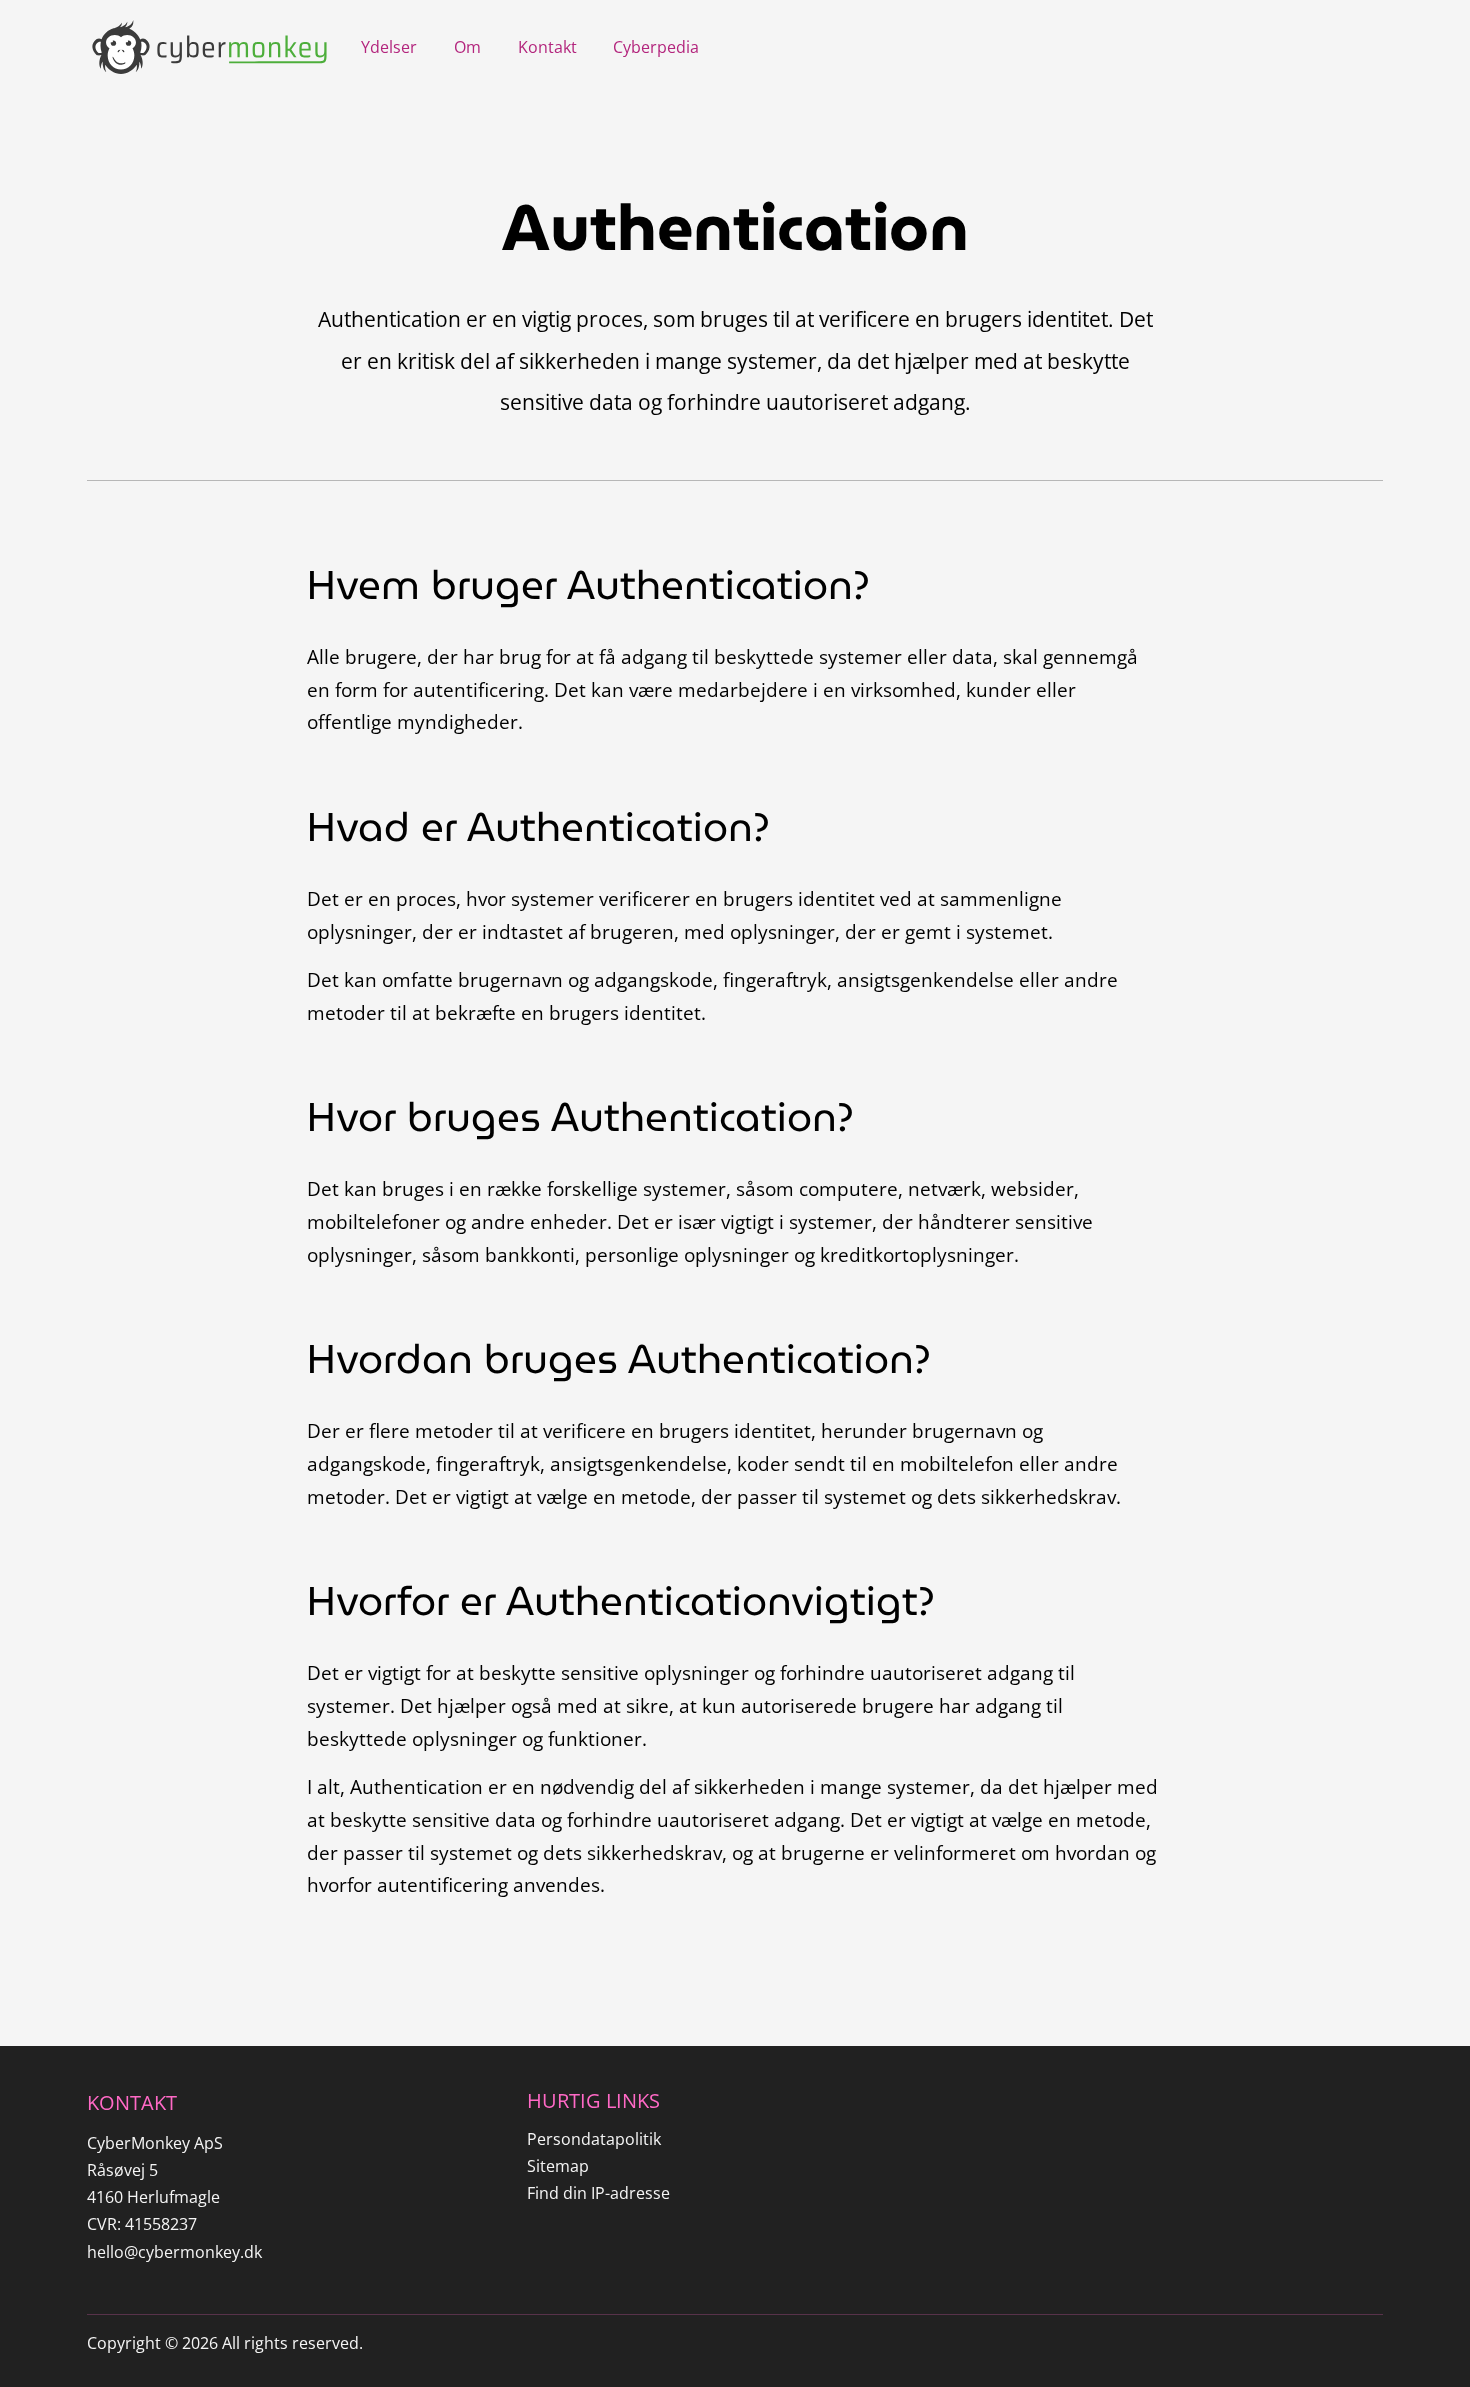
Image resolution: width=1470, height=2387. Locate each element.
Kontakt (547, 47)
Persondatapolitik (594, 2139)
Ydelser (389, 47)
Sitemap (558, 2166)
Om (467, 47)
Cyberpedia (656, 47)
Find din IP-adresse (598, 2193)
